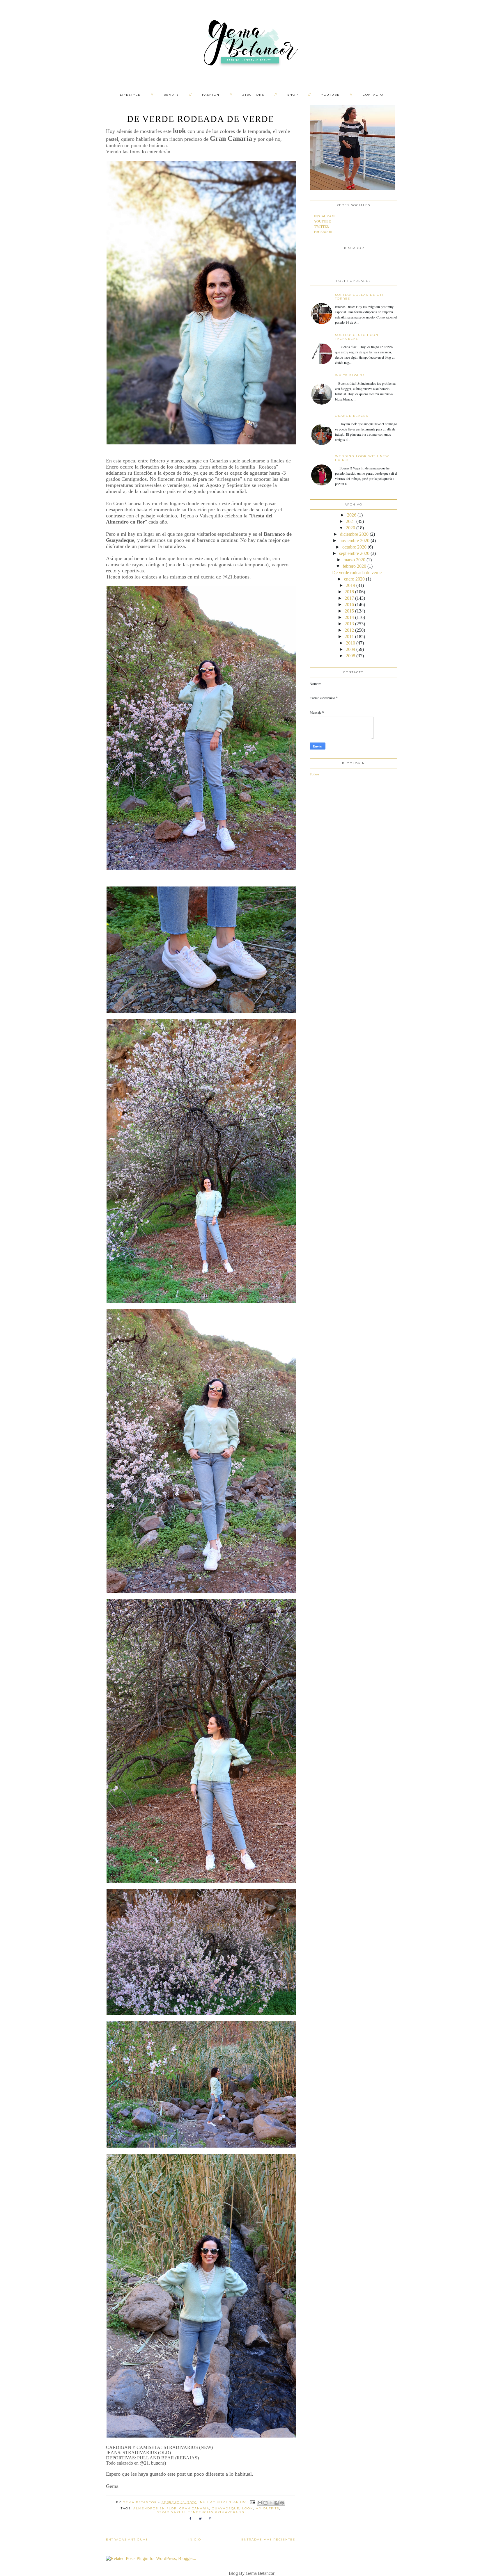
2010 (350, 643)
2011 (349, 637)
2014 (349, 617)
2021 (350, 521)
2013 (349, 624)
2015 (349, 611)
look (248, 2508)
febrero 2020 (354, 566)
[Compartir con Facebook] (277, 2503)
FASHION (211, 95)
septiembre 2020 (354, 553)
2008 (350, 656)
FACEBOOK (323, 232)
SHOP (293, 95)
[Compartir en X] (271, 2503)
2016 (349, 605)
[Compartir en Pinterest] (282, 2503)
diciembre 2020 (354, 534)
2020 (350, 528)
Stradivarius (171, 2512)
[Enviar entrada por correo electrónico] (253, 2502)
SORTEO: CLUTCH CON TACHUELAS (357, 337)
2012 (349, 630)
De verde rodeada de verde (201, 119)
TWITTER (322, 226)
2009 (350, 649)
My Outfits (267, 2508)
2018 (349, 592)
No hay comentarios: (224, 2502)
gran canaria (194, 2508)
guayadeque (226, 2508)
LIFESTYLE (130, 95)
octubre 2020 (354, 547)
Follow (315, 774)
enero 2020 (354, 579)
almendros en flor (155, 2508)
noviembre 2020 (354, 541)
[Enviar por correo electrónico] (260, 2503)
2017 (349, 598)
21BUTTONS (253, 95)
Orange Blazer (352, 416)
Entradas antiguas (127, 2539)
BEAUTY (171, 95)
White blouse (350, 375)
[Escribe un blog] (265, 2503)
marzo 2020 (354, 560)
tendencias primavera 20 (216, 2512)
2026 (352, 515)
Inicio (195, 2539)
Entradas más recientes (268, 2539)
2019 (350, 585)
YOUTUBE (330, 95)
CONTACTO (373, 95)
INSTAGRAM (324, 216)
